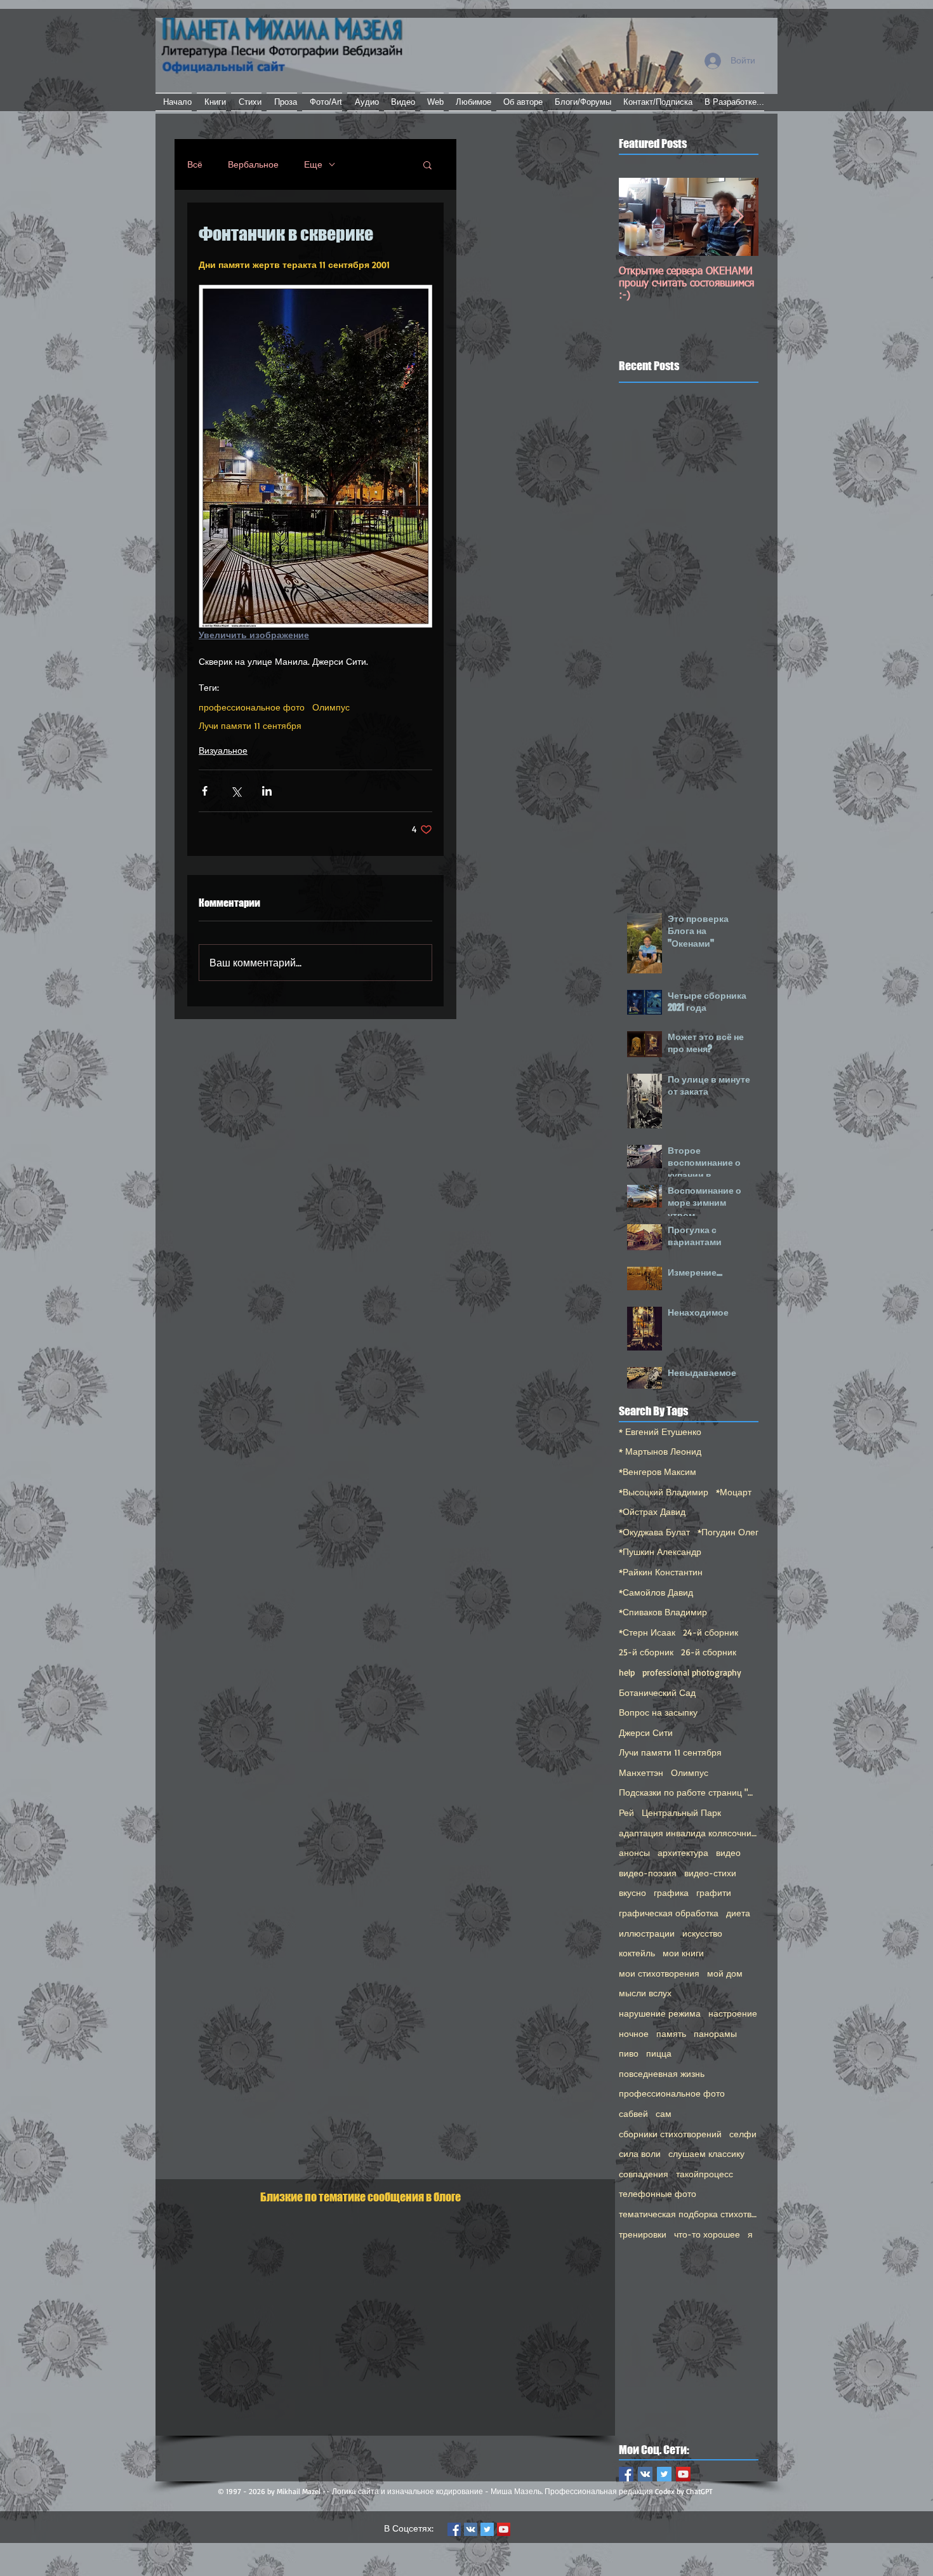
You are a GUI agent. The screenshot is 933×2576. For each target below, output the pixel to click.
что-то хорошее (707, 2234)
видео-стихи (710, 1873)
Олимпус (331, 707)
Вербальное (253, 164)
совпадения (644, 2174)
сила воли (640, 2153)
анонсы (634, 1852)
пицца (659, 2053)
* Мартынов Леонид (660, 1451)
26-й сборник (709, 1652)
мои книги (683, 1953)
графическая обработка (669, 1913)
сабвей (633, 2113)
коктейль (637, 1953)
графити (714, 1892)
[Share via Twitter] (236, 791)
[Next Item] (738, 217)
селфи (743, 2134)
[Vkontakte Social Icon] (645, 2474)
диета (738, 1913)
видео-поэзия (648, 1873)
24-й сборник (711, 1632)
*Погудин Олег (728, 1532)
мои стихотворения (659, 1973)
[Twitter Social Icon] (664, 2474)
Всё (195, 164)
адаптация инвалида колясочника (689, 1833)
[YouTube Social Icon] (683, 2474)
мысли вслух (645, 1993)
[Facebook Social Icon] (626, 2474)
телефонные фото (658, 2193)
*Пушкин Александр (660, 1552)
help (627, 1672)
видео (728, 1852)
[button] (427, 164)
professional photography (692, 1672)
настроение (733, 2013)
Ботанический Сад (657, 1692)
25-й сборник (646, 1652)
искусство (702, 1933)
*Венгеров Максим (658, 1472)
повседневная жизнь (662, 2073)
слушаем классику (706, 2153)
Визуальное (223, 750)
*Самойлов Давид (656, 1592)
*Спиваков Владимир (663, 1612)
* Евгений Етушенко (660, 1431)
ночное (634, 2033)
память (671, 2033)
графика (671, 1892)
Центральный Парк (681, 1812)
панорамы (715, 2033)
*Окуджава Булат (654, 1532)
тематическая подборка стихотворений (689, 2214)
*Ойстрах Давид (652, 1512)
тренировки (643, 2234)
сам (664, 2113)
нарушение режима (660, 2013)
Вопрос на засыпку (658, 1712)
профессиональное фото (252, 707)
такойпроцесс (705, 2174)
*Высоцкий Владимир (664, 1492)
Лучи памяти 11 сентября (250, 725)
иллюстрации (647, 1933)
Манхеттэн (641, 1772)
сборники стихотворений (670, 2134)
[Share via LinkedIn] (267, 791)
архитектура (683, 1852)
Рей (626, 1812)
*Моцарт (734, 1492)
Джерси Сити (646, 1732)
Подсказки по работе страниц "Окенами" (689, 1792)
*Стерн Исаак (647, 1632)
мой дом (725, 1973)
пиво (629, 2053)
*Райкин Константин (661, 1572)
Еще (313, 164)
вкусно (632, 1892)
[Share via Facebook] (205, 791)
